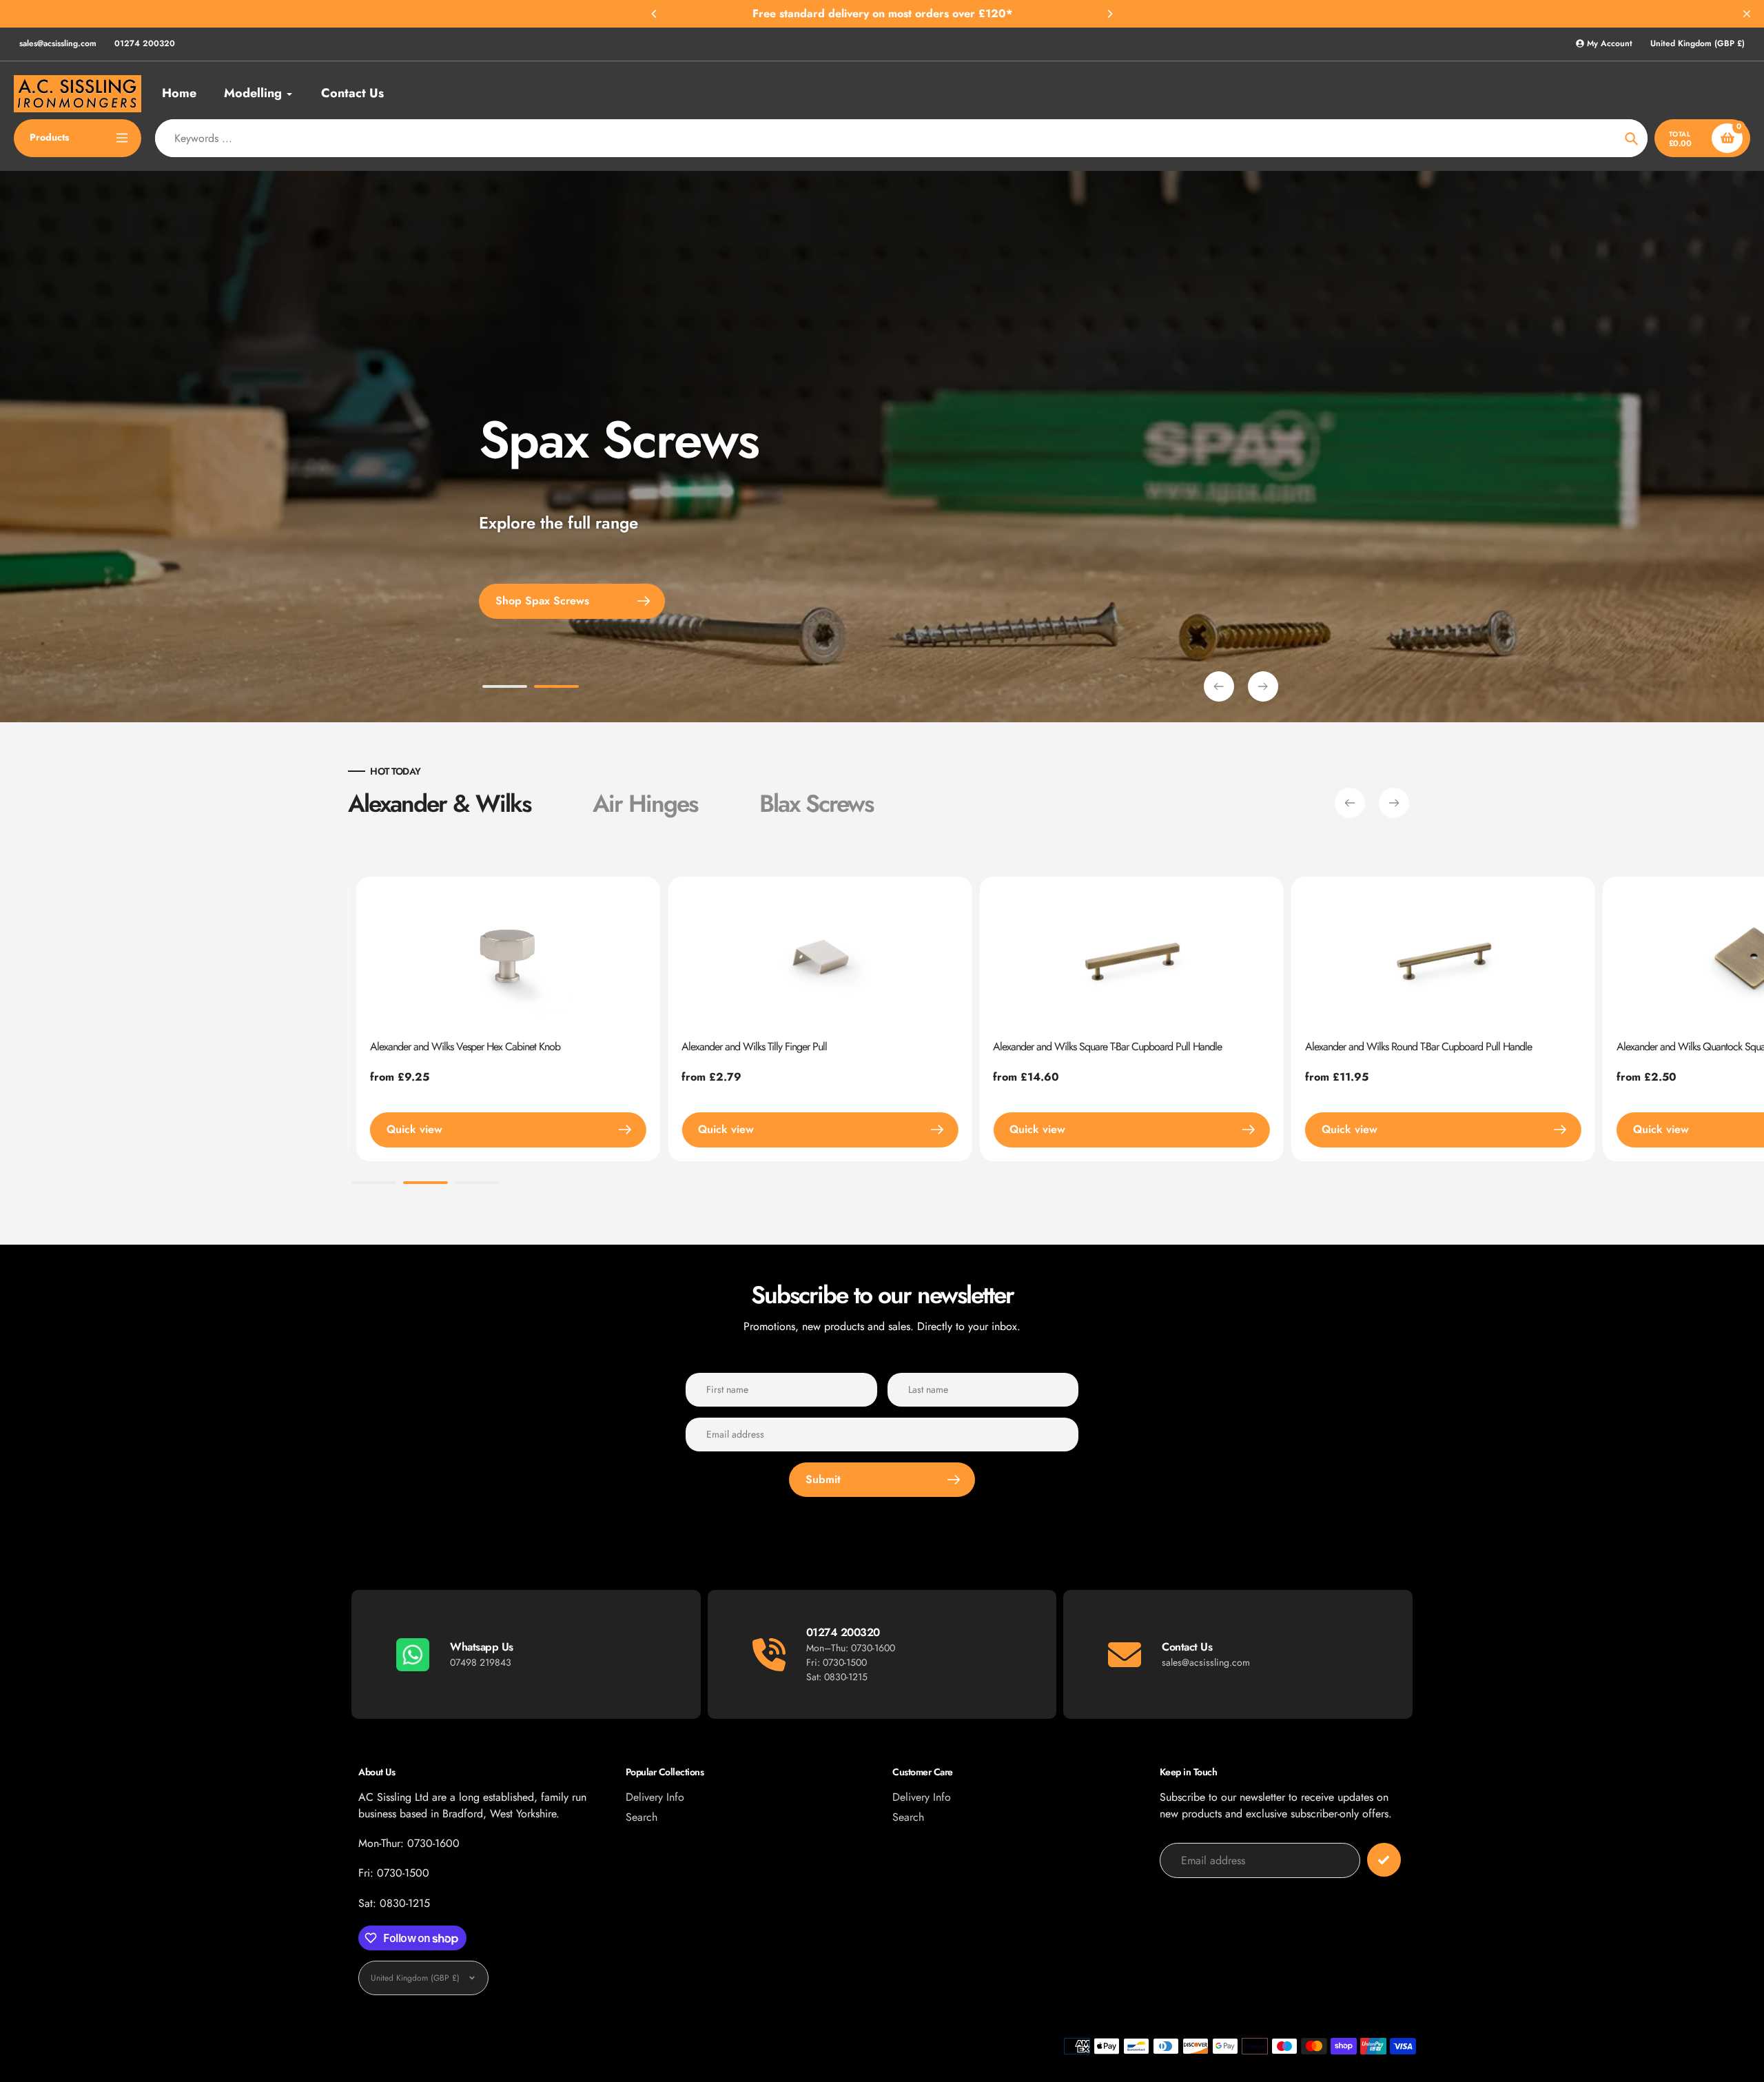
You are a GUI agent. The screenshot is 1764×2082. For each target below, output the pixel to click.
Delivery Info (655, 1797)
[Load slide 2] (556, 688)
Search (642, 1817)
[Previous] (655, 14)
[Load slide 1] (505, 688)
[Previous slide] (1219, 686)
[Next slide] (1263, 686)
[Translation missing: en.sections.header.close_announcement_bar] (1747, 14)
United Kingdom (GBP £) (1698, 44)
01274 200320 (145, 43)
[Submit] (1384, 1860)
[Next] (1109, 14)
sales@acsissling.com (58, 43)
